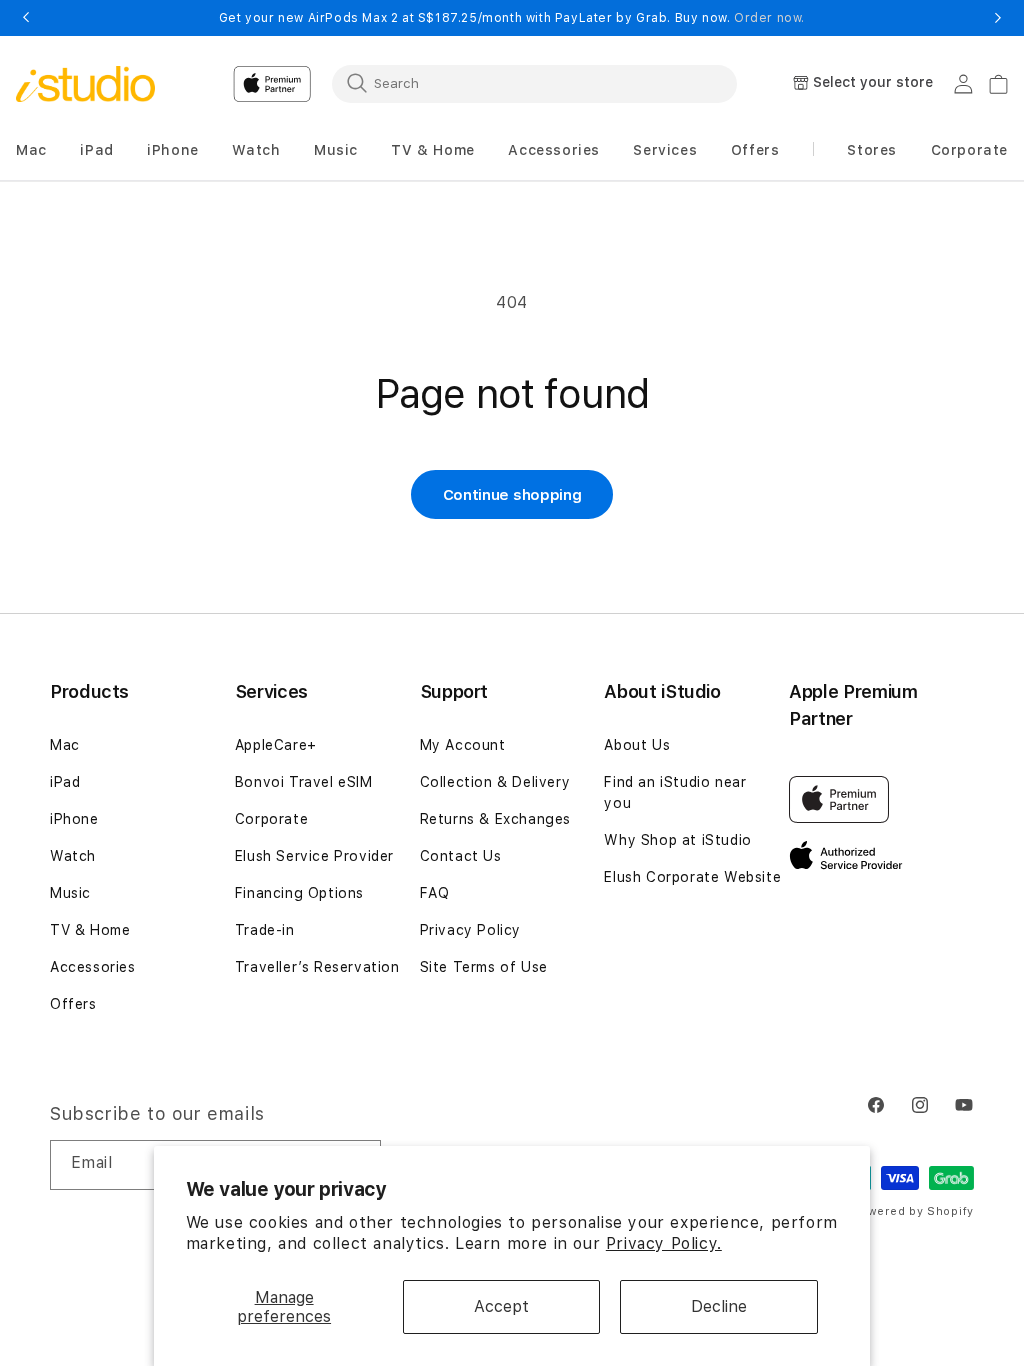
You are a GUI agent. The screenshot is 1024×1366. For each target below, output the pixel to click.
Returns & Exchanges (495, 819)
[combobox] (534, 83)
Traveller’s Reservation (317, 967)
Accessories (93, 967)
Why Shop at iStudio (677, 840)
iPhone (74, 819)
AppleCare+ (276, 745)
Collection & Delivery (495, 782)
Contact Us (461, 856)
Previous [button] (26, 18)
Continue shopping (512, 495)
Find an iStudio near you (675, 792)
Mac (65, 745)
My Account (463, 745)
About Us (637, 745)
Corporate (271, 819)
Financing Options (299, 893)
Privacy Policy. (664, 1243)
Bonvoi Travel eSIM (304, 782)
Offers (73, 1004)
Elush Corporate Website (692, 877)
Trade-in (265, 930)
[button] (31, 150)
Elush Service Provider (314, 856)
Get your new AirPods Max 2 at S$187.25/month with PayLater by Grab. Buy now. (512, 18)
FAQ (435, 893)
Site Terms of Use (484, 967)
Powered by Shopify (913, 1211)
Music (70, 893)
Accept (501, 1306)
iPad (65, 782)
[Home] (85, 84)
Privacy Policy (470, 930)
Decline (719, 1306)
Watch (73, 856)
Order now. (769, 18)
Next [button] (998, 18)
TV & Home (90, 930)
